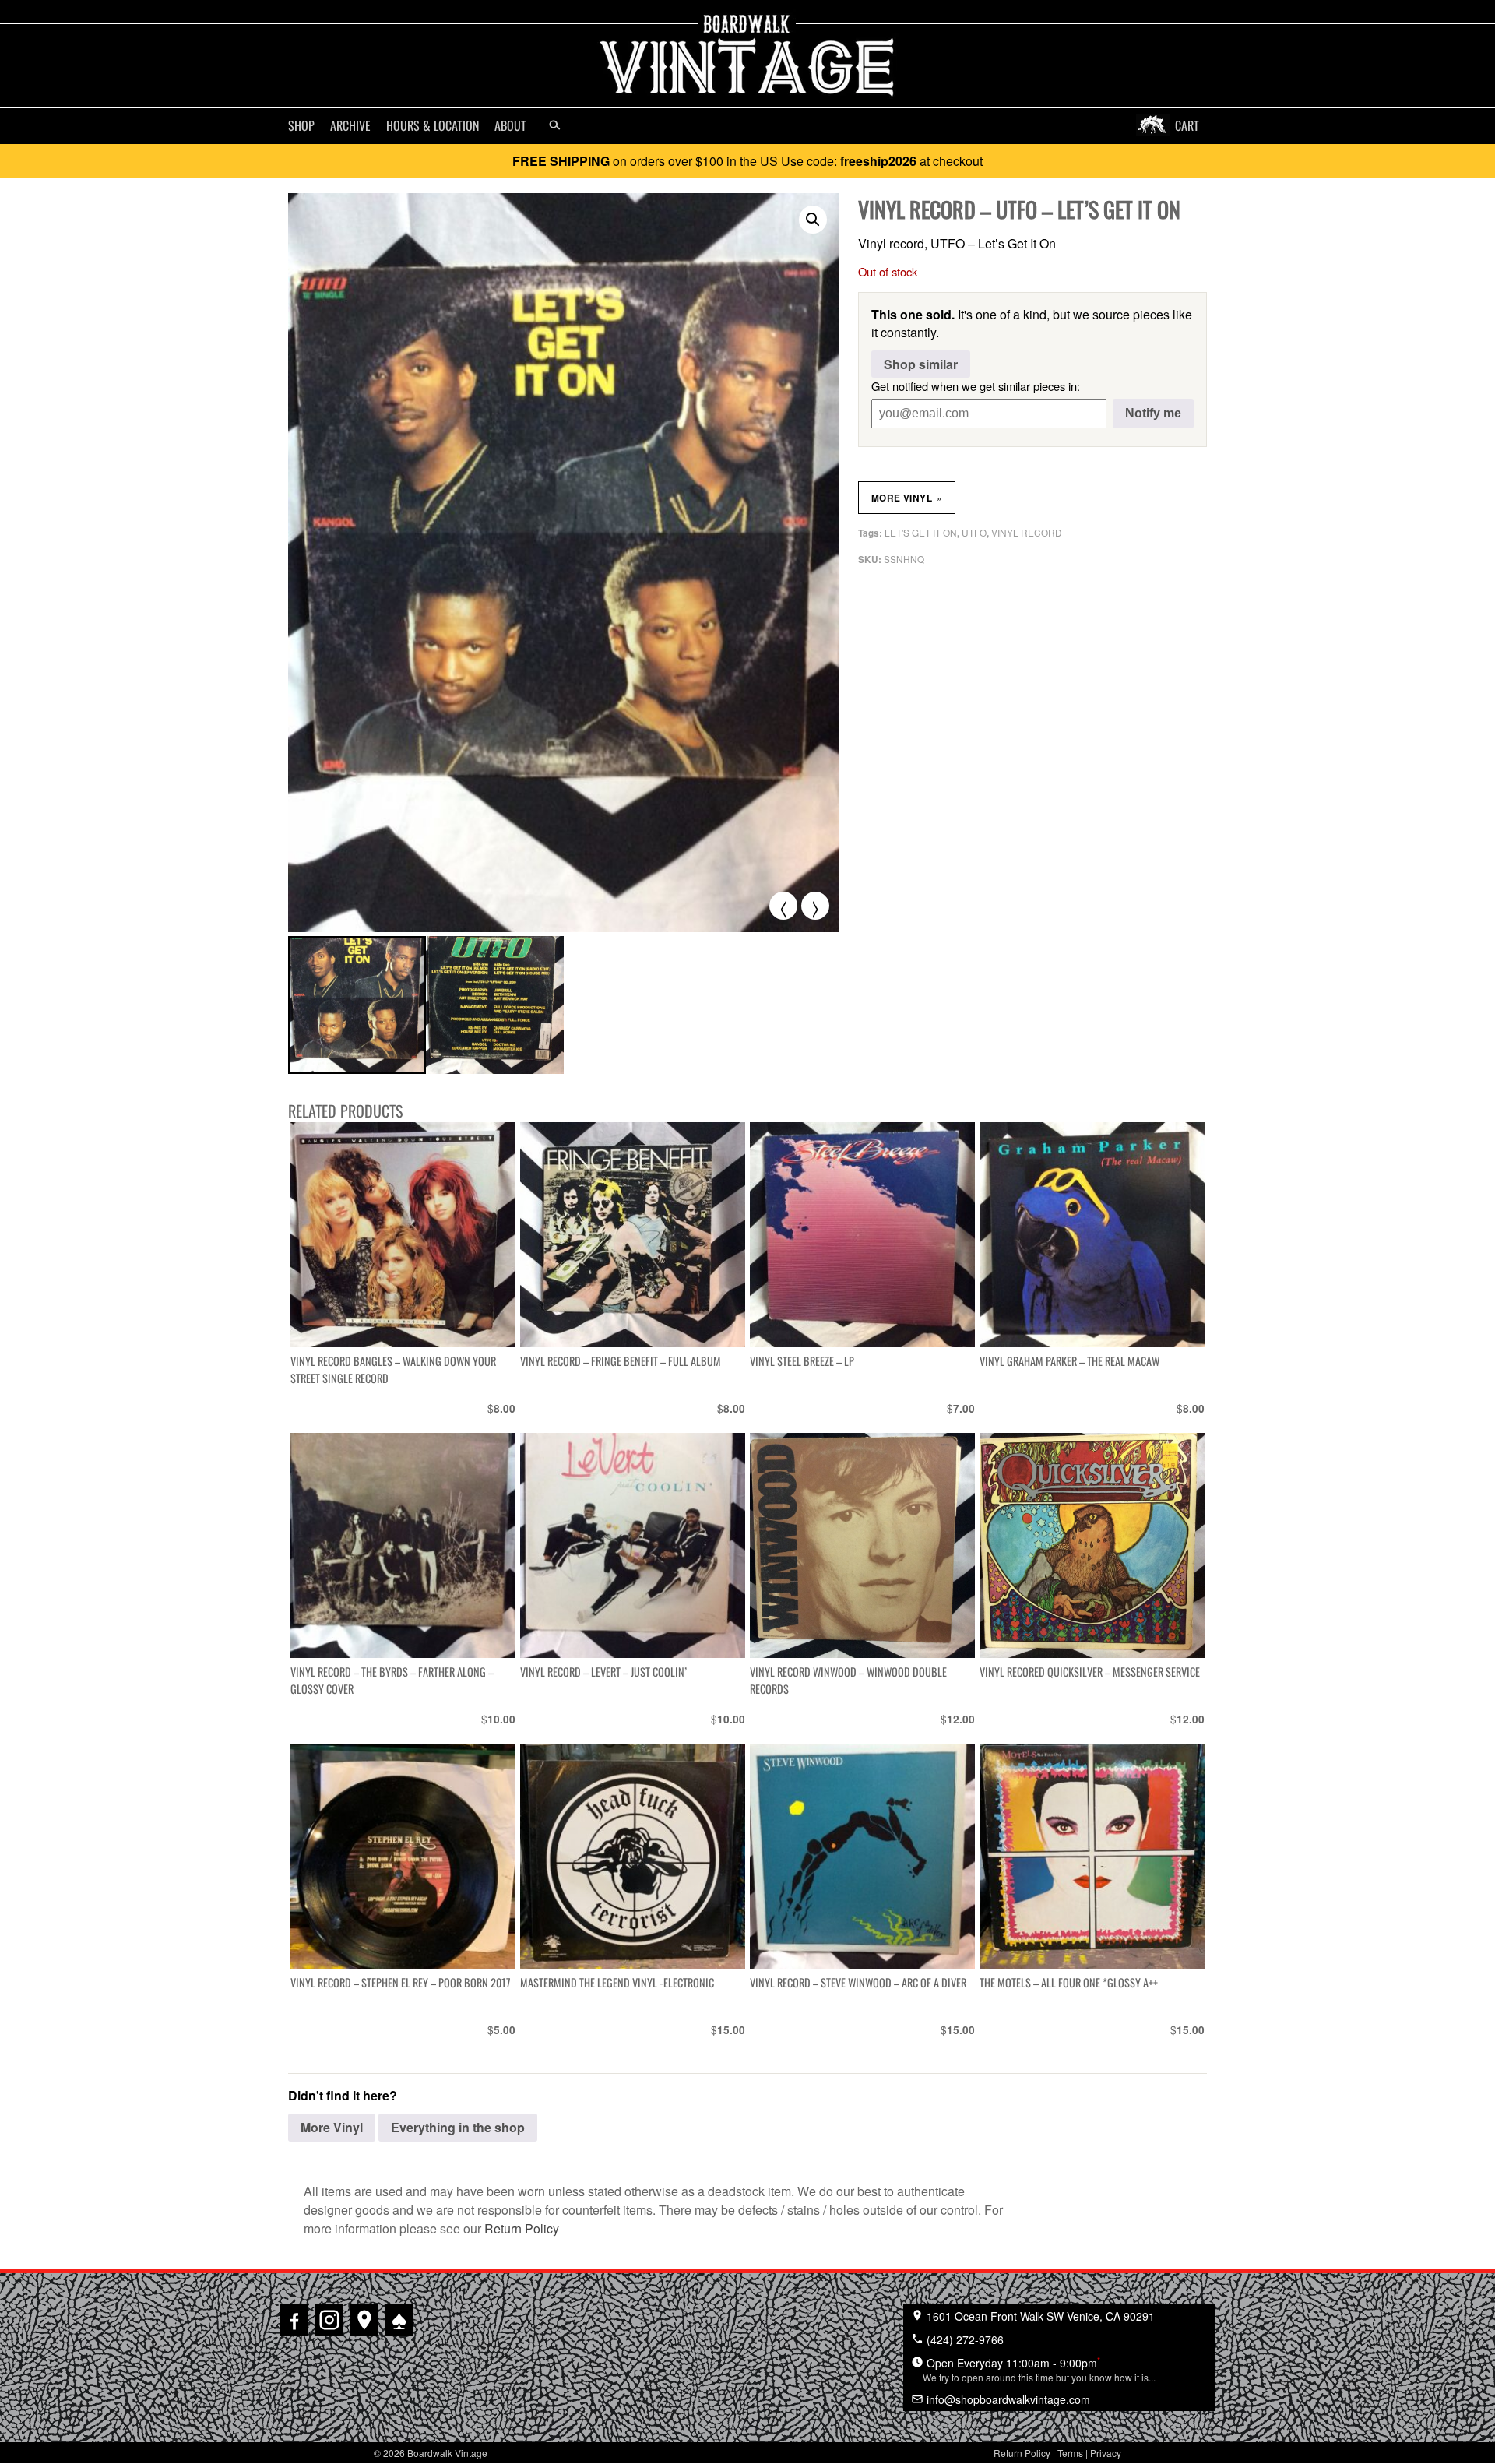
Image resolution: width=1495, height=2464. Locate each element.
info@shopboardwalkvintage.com (1007, 2399)
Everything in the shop (458, 2127)
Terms (1070, 2453)
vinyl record (1027, 532)
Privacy (1106, 2453)
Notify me (1153, 413)
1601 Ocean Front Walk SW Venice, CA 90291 (1039, 2316)
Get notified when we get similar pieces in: (976, 386)
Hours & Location (433, 125)
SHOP (301, 125)
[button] (813, 220)
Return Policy (522, 2228)
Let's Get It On (921, 532)
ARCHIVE (350, 125)
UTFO (974, 532)
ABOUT (510, 125)
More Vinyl (907, 498)
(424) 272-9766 (964, 2339)
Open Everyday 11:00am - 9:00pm (1039, 2369)
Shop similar (921, 364)
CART (1187, 125)
